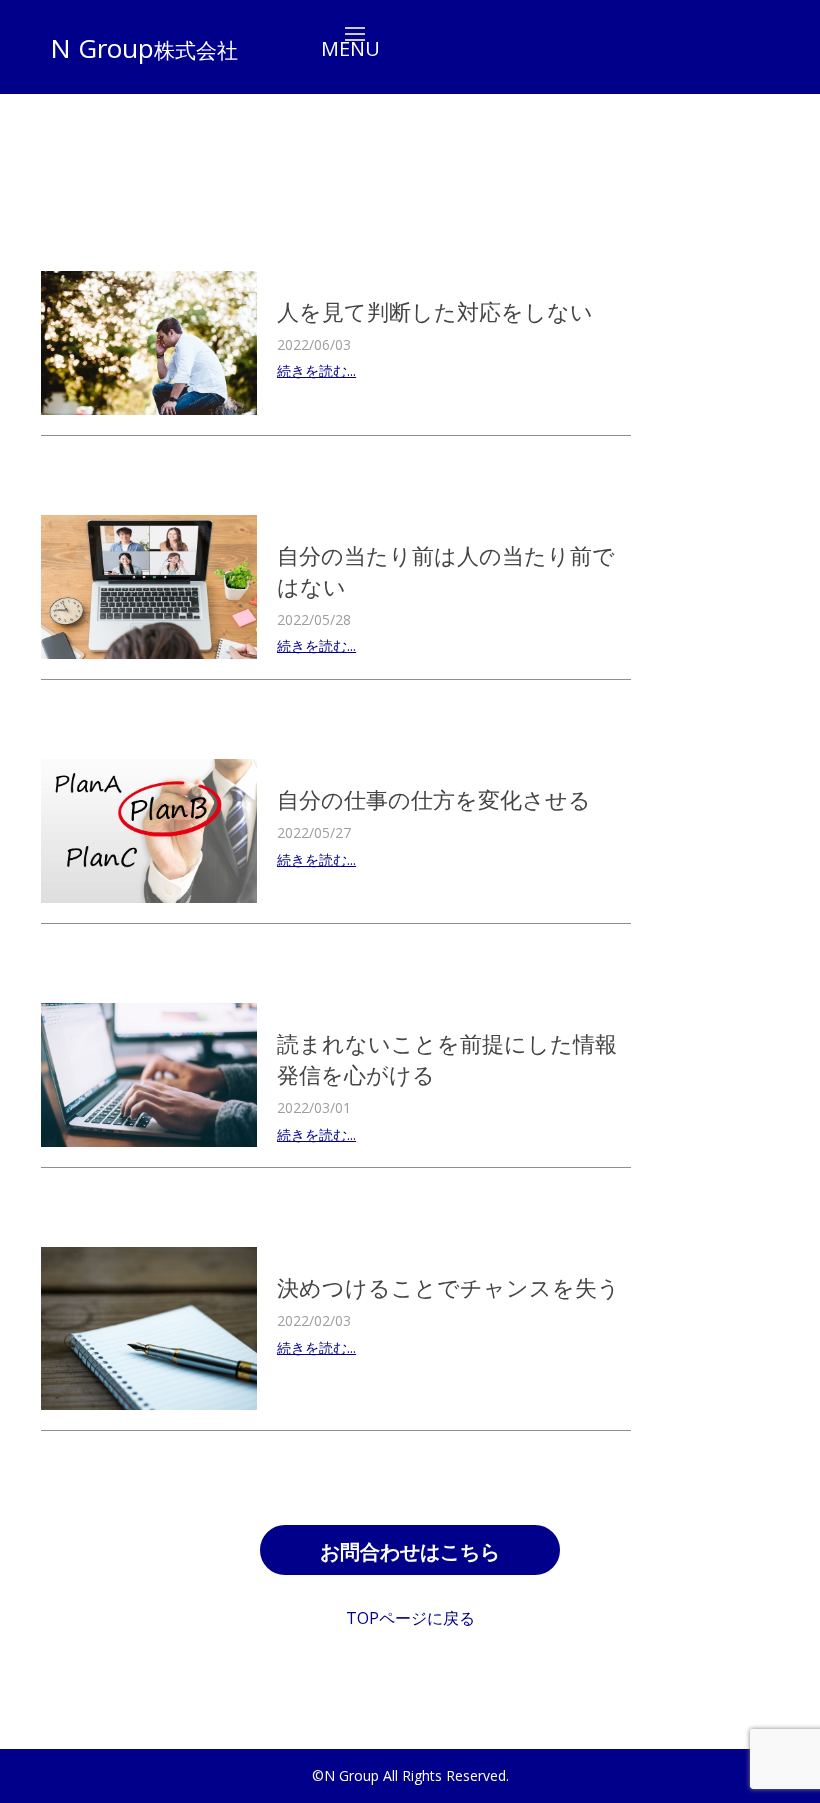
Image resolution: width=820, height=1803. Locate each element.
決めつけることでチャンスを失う (448, 1287)
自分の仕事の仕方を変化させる (434, 799)
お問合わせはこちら (410, 1552)
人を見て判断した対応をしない (435, 311)
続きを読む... (316, 370)
